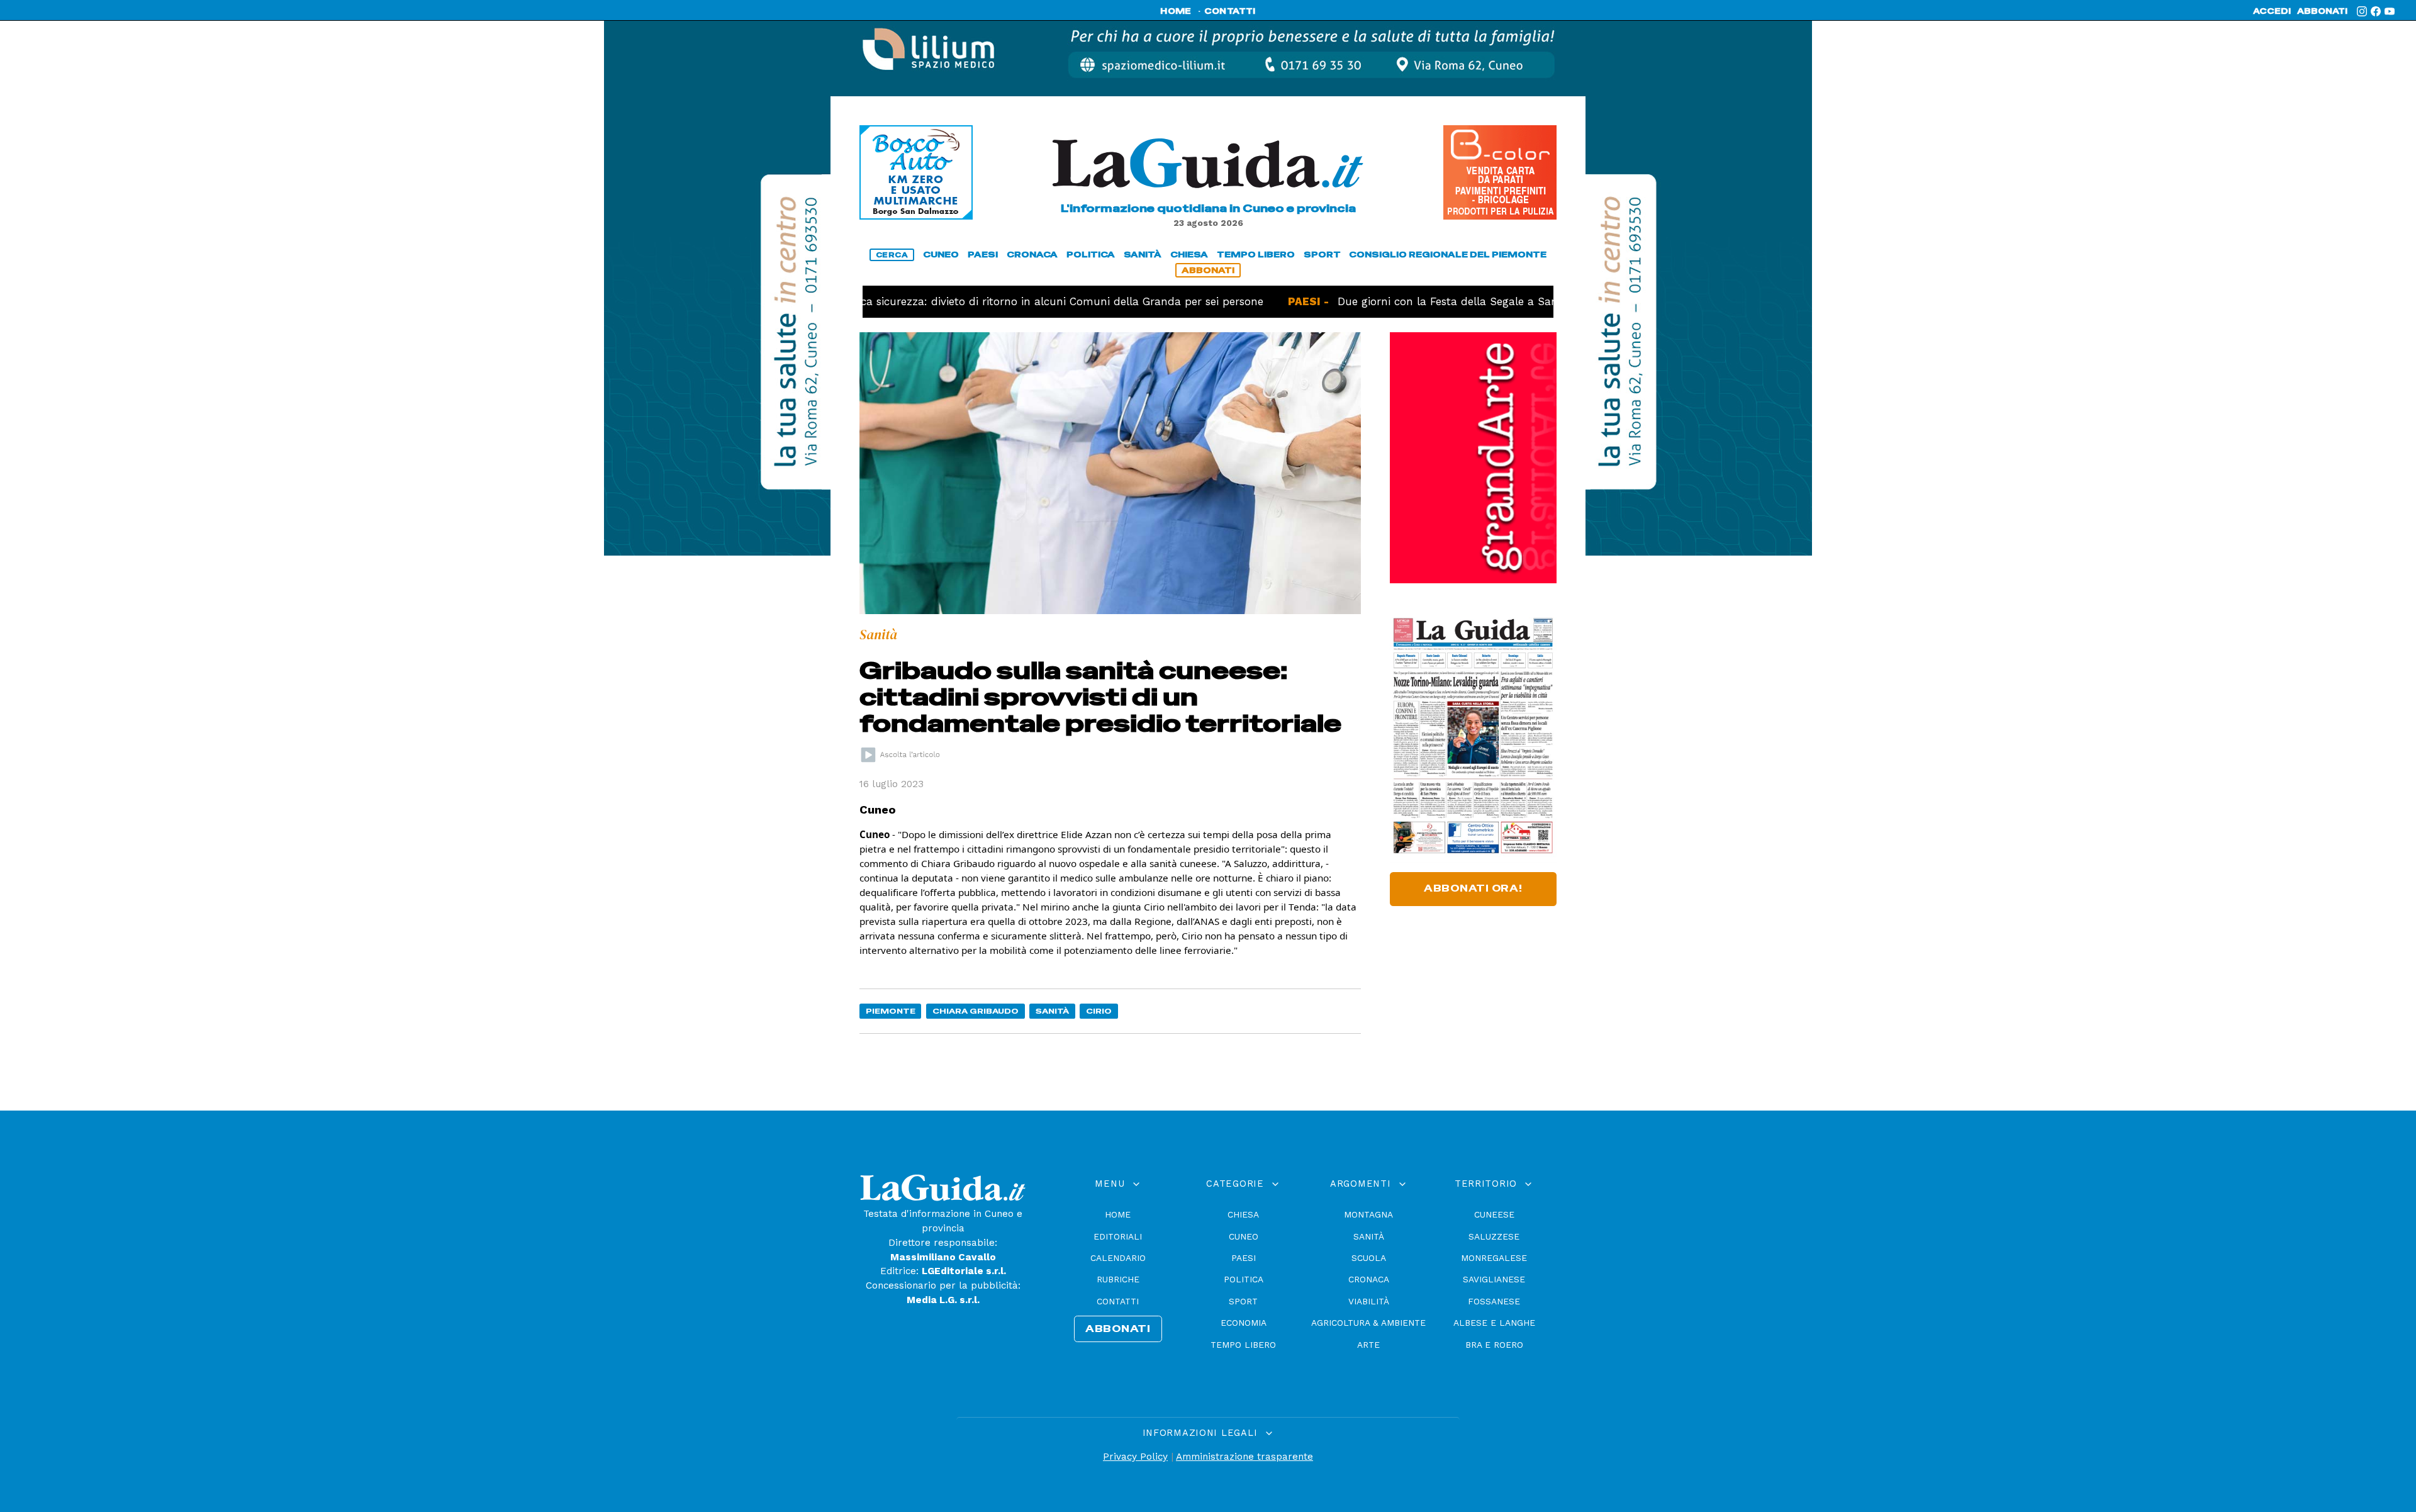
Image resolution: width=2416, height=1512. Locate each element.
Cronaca (1369, 1279)
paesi (983, 255)
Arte (1368, 1345)
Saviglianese (1494, 1279)
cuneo (941, 255)
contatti (1230, 11)
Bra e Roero (1494, 1345)
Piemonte (891, 1011)
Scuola (1369, 1258)
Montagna (1368, 1214)
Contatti (1118, 1301)
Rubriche (1118, 1279)
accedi (2272, 11)
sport (1322, 255)
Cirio (1099, 1011)
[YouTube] (2390, 11)
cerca (892, 255)
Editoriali (1118, 1236)
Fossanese (1494, 1301)
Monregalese (1494, 1258)
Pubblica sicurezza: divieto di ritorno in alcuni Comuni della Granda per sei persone (970, 301)
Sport (1243, 1301)
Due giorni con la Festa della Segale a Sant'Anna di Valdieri (1427, 301)
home (1176, 11)
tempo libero (1256, 255)
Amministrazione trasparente (1244, 1457)
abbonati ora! (1473, 888)
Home (1118, 1214)
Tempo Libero (1243, 1345)
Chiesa (1243, 1214)
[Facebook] (2376, 11)
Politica (1244, 1279)
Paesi (1244, 1258)
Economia (1244, 1323)
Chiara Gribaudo (976, 1011)
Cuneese (1494, 1214)
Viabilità (1369, 1301)
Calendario (1118, 1258)
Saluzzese (1494, 1236)
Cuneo (1244, 1236)
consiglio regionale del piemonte (1448, 255)
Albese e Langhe (1494, 1323)
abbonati (2322, 11)
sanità (1143, 255)
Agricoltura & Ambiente (1368, 1323)
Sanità (1052, 1011)
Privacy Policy (1135, 1457)
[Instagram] (2362, 11)
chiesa (1189, 255)
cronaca (1032, 255)
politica (1091, 255)
